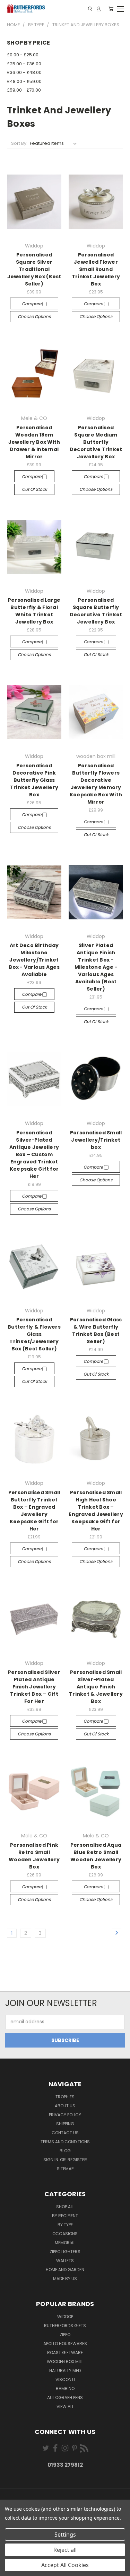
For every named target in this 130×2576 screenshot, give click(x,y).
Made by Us (65, 2279)
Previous (11, 2569)
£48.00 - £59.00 (24, 81)
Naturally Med (65, 2371)
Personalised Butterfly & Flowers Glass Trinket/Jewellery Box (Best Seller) (34, 1334)
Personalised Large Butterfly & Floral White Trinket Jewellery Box (34, 611)
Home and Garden (65, 2270)
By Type (65, 2225)
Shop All (65, 2207)
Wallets (65, 2261)
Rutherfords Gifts (65, 2326)
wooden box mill (65, 2362)
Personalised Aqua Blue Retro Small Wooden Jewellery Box (96, 1856)
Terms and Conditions (65, 2142)
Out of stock (34, 489)
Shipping (65, 2124)
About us (65, 2106)
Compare (32, 304)
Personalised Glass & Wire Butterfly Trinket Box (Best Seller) (96, 1331)
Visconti (65, 2380)
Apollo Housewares (65, 2344)
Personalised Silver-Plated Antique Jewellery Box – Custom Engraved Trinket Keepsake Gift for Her (34, 1154)
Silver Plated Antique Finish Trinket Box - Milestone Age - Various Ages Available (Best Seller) (96, 967)
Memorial (65, 2243)
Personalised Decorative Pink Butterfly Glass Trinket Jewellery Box (34, 780)
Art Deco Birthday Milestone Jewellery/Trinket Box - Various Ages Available (34, 960)
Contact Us (65, 2133)
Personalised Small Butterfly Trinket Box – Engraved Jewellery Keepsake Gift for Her (34, 1511)
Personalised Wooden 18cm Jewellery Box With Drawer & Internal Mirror (34, 442)
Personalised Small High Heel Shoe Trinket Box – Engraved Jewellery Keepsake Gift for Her (96, 1511)
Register (77, 2160)
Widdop (65, 2317)
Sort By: (19, 143)
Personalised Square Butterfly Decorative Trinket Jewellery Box (96, 611)
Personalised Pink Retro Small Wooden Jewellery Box (34, 1856)
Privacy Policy (65, 2115)
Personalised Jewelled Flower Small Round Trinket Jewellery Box (96, 269)
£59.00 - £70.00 (24, 90)
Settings (65, 2535)
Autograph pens (65, 2397)
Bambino (65, 2388)
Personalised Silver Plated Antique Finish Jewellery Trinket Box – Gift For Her (34, 1687)
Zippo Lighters (65, 2252)
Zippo (65, 2335)
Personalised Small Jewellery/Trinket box (96, 1140)
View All (65, 2406)
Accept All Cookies (65, 2565)
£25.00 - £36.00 (24, 64)
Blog (65, 2151)
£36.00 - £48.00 (24, 72)
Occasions (65, 2234)
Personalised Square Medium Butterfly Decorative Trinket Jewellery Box (96, 442)
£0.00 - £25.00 (23, 55)
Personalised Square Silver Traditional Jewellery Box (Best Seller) (34, 269)
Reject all (65, 2550)
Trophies (65, 2097)
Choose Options (34, 316)
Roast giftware (65, 2353)
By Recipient (65, 2216)
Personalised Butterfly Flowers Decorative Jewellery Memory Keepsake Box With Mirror (96, 784)
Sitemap (65, 2169)
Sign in (51, 2160)
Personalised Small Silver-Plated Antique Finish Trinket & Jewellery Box (96, 1687)
